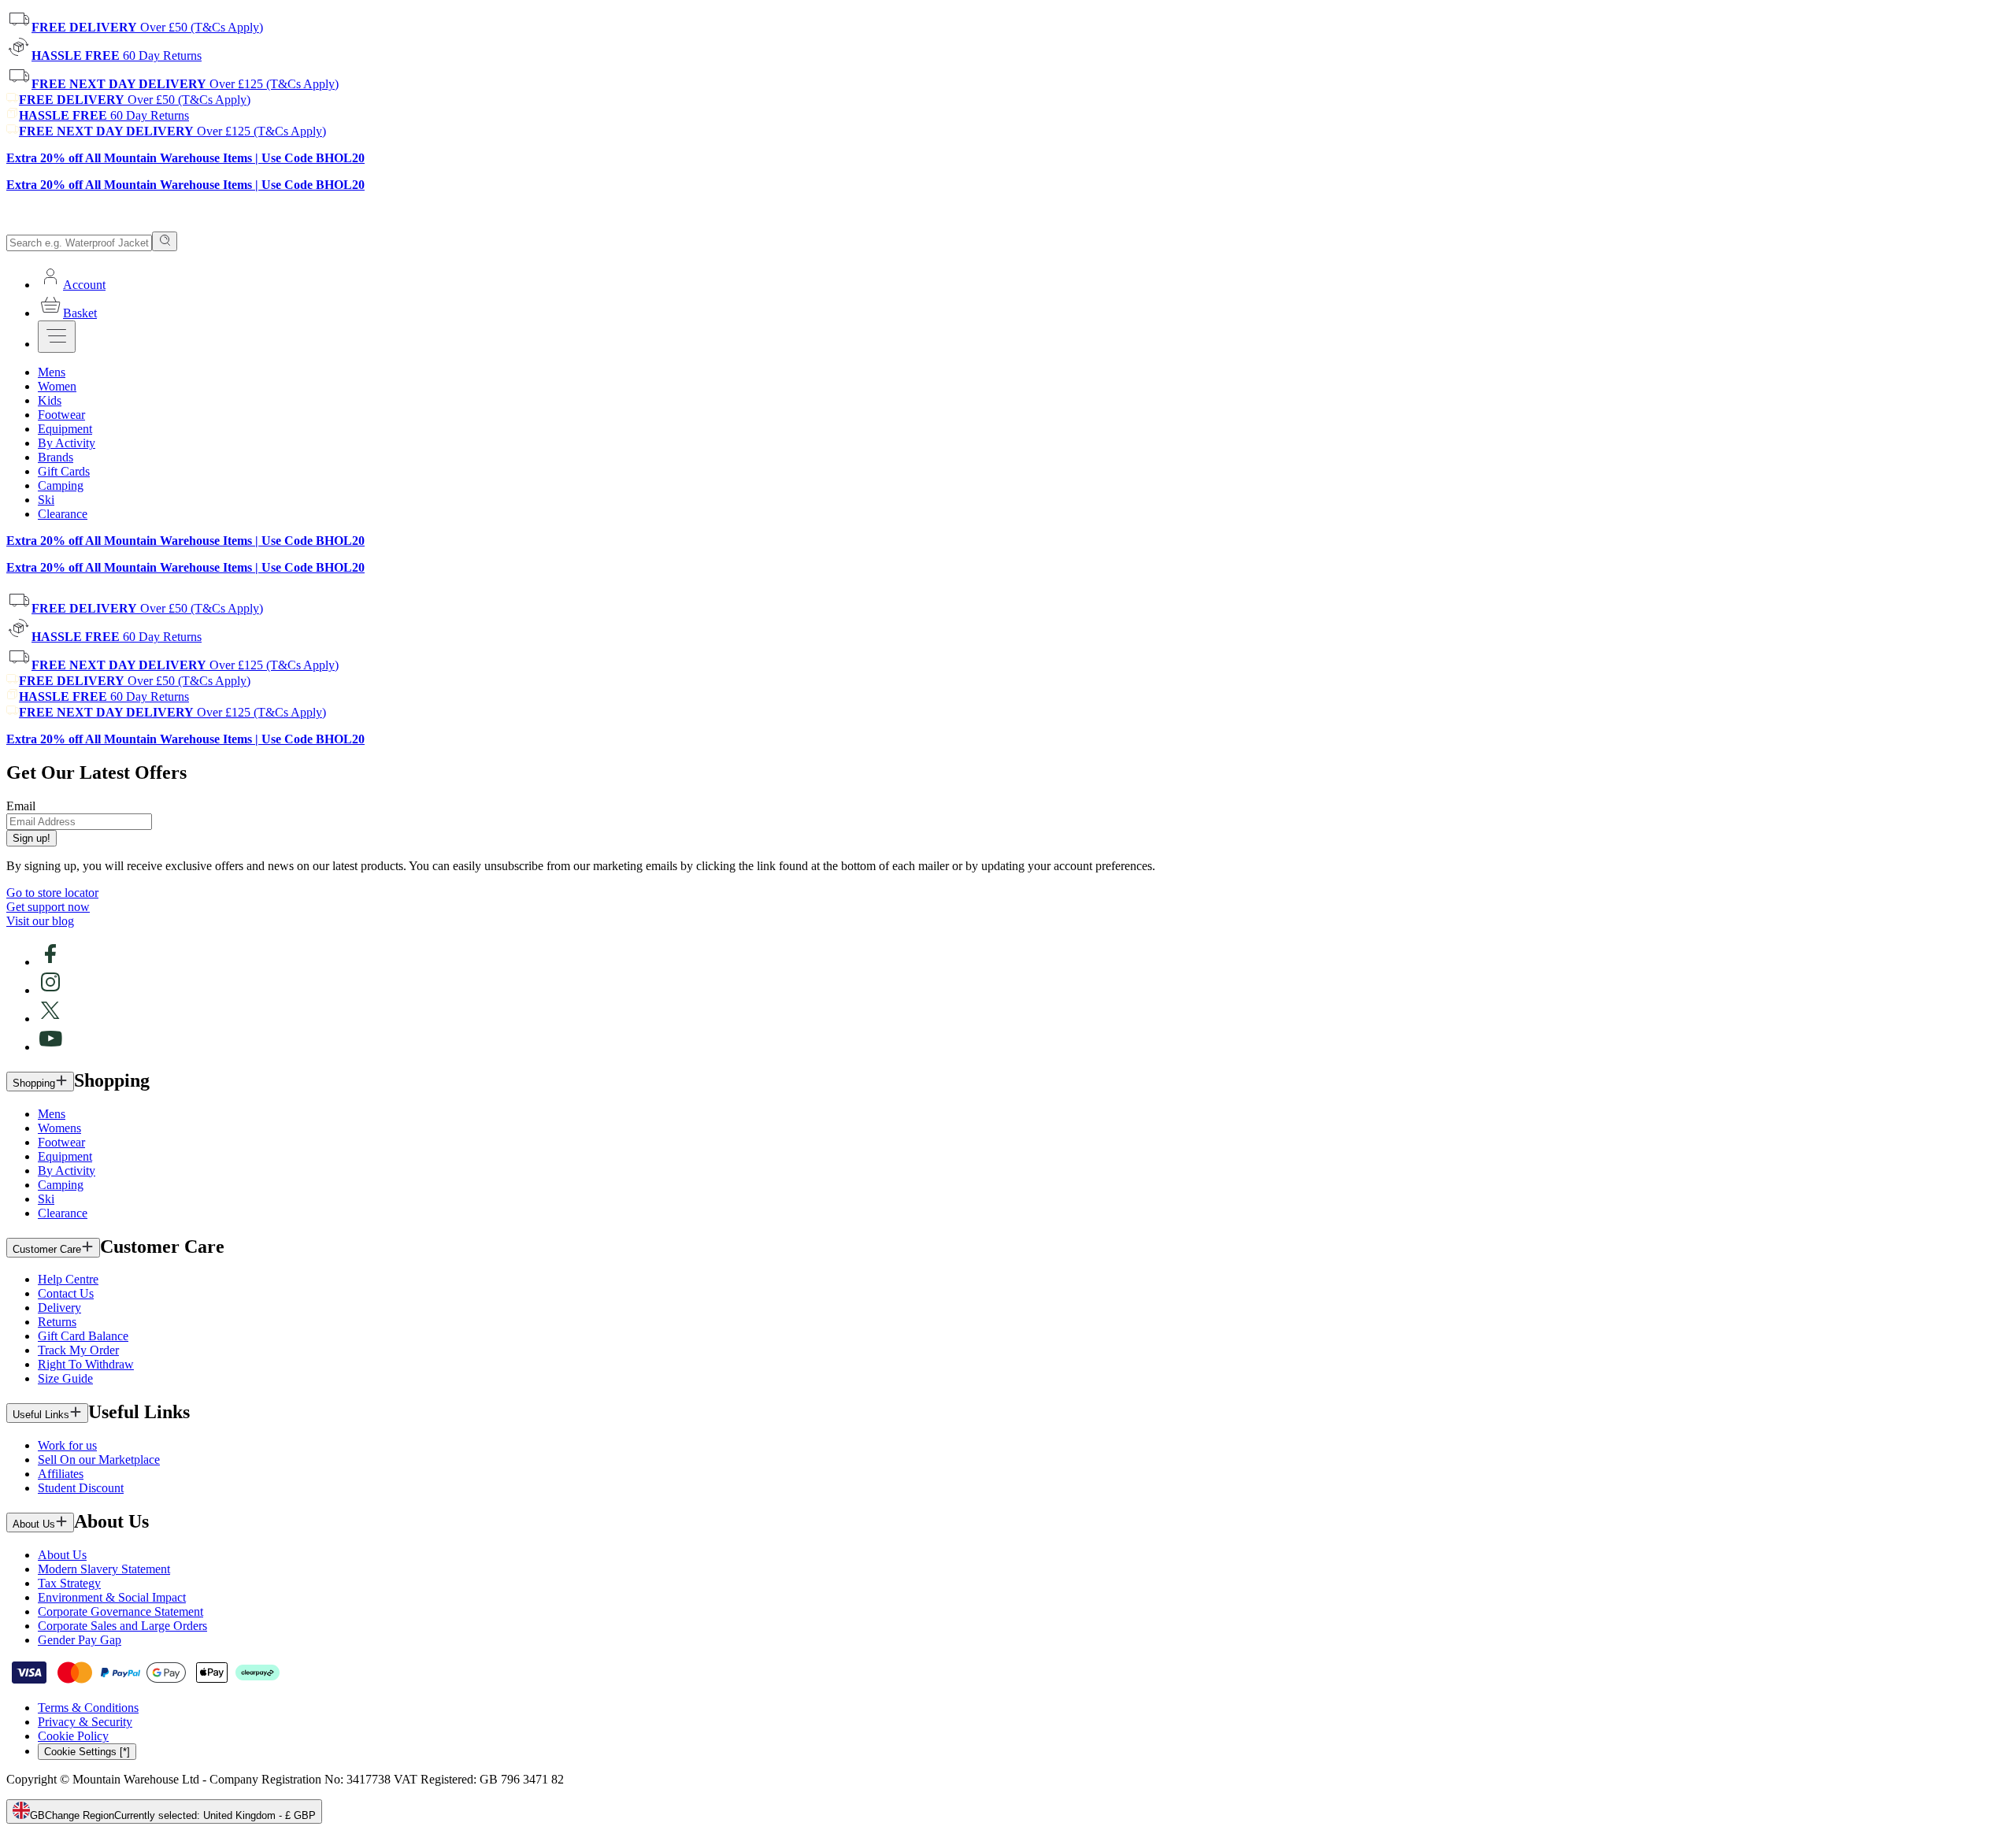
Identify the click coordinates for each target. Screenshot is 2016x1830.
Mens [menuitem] (52, 372)
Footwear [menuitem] (61, 415)
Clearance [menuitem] (63, 514)
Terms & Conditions (88, 1708)
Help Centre (68, 1279)
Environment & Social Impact (112, 1597)
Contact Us (66, 1293)
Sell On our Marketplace (99, 1460)
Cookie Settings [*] (87, 1752)
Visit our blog (40, 921)
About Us (34, 1524)
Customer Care (47, 1249)
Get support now (48, 907)
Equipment (65, 1156)
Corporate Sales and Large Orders (122, 1626)
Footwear (61, 1142)
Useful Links (41, 1415)
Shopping (34, 1083)
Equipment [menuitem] (65, 429)
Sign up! (31, 838)
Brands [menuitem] (56, 457)
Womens (59, 1128)
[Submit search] (165, 241)
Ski (46, 1199)
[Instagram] (50, 990)
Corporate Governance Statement (120, 1611)
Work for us (67, 1445)
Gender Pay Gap (80, 1640)
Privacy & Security (85, 1722)
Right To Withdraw (86, 1364)
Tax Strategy (69, 1583)
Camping (61, 1185)
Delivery (59, 1308)
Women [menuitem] (57, 386)
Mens (52, 1114)
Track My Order (78, 1350)
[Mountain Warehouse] (78, 224)
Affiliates (61, 1474)
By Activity (67, 1171)
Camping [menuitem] (61, 485)
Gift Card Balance (83, 1336)
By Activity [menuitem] (67, 443)
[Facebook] (50, 962)
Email (21, 806)
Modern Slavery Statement (104, 1569)
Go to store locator (52, 893)
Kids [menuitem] (50, 400)
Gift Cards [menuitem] (64, 471)
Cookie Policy (73, 1736)
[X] (50, 1019)
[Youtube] (50, 1047)
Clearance (63, 1213)
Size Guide (65, 1378)
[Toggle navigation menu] (57, 337)
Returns (57, 1322)
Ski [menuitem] (46, 500)
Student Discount (81, 1488)
